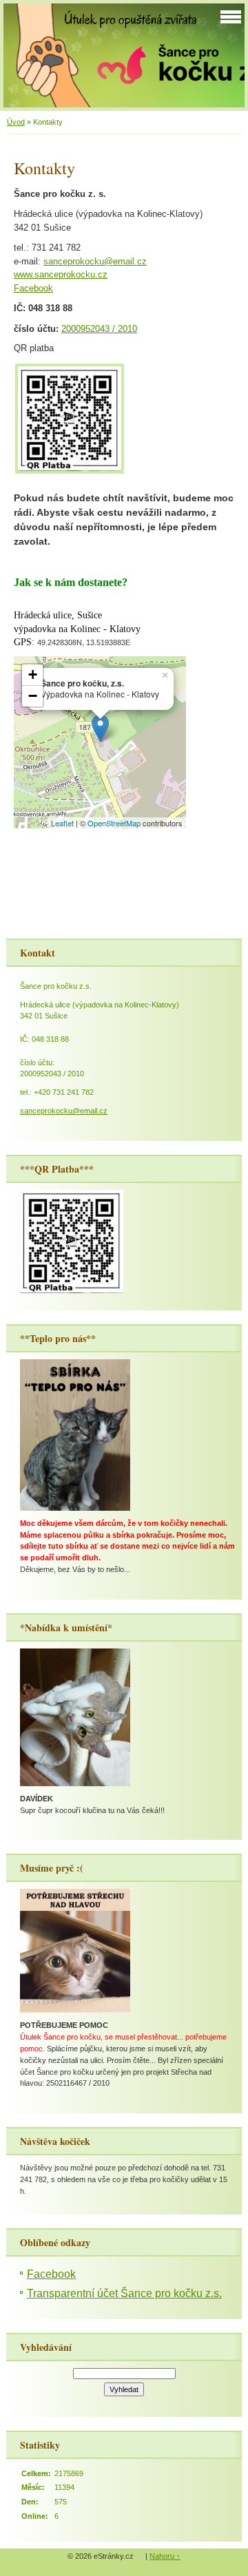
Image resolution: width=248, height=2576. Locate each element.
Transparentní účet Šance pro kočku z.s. (124, 2293)
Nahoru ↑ (165, 2556)
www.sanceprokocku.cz (61, 274)
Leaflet (62, 823)
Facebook (33, 288)
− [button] (33, 696)
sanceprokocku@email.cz (95, 261)
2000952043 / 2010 (99, 329)
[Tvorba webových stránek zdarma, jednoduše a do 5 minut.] (141, 2557)
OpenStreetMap (114, 823)
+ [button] (33, 674)
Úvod (16, 122)
